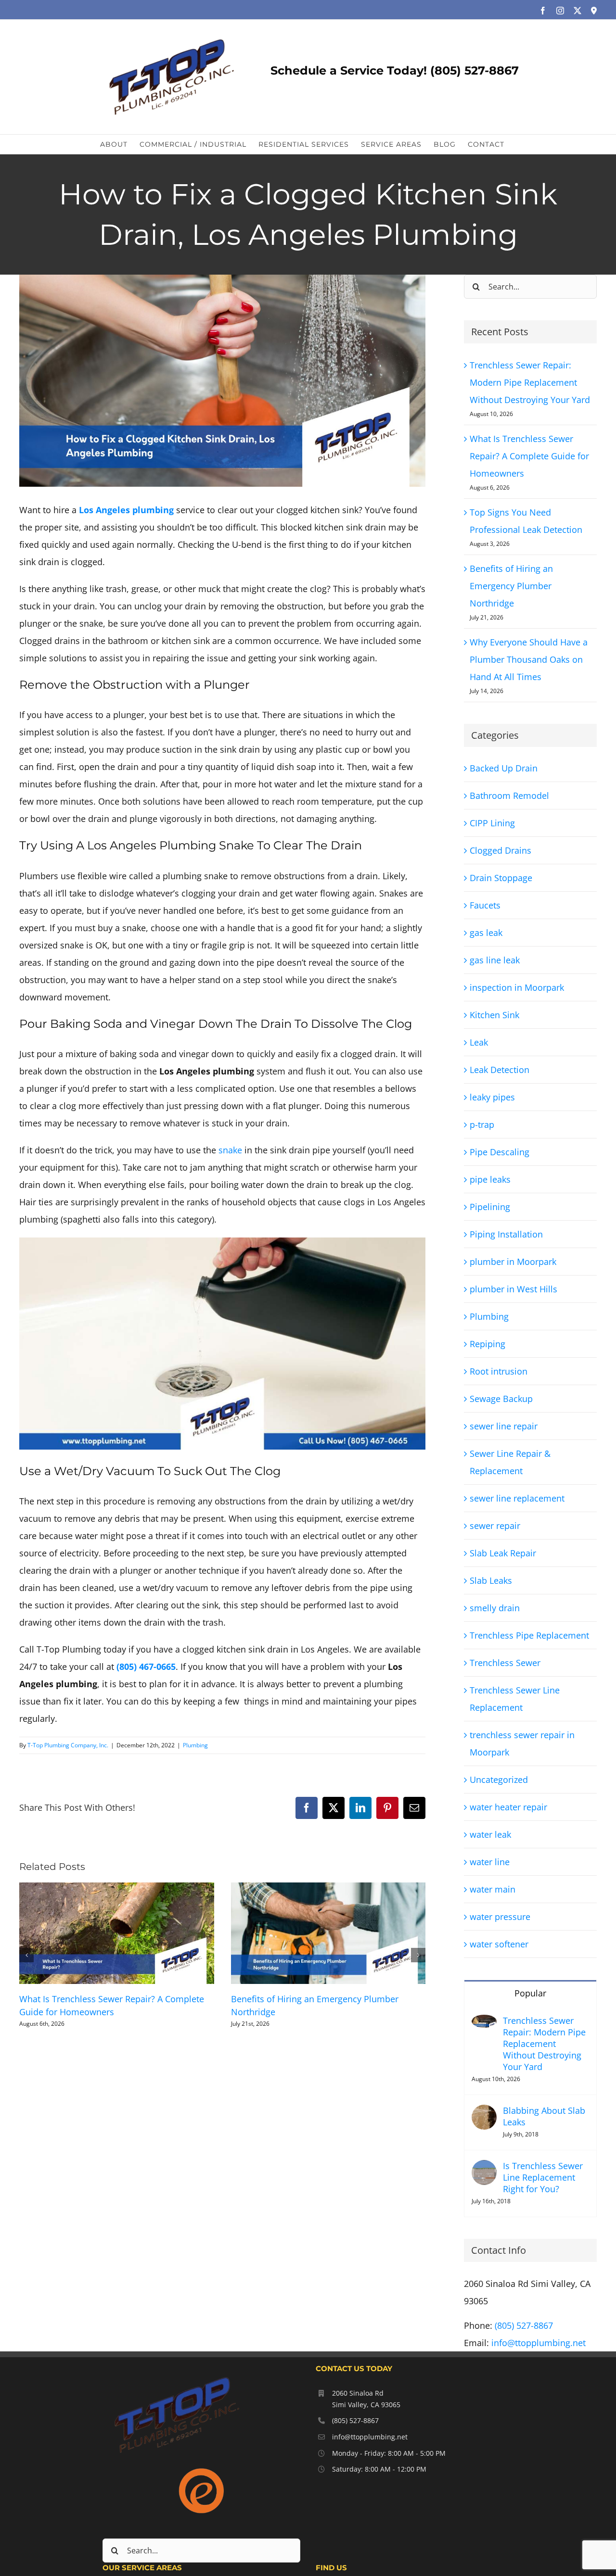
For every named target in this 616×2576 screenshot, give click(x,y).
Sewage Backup (501, 1399)
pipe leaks (490, 1179)
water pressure (500, 1917)
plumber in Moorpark (513, 1262)
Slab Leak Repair (503, 1553)
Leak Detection (500, 1070)
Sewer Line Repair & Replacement (510, 1462)
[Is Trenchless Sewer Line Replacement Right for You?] (484, 2169)
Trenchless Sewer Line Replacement (515, 1699)
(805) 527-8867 (524, 2325)
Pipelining (490, 1207)
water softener (499, 1944)
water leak (490, 1834)
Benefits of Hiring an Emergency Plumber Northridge (511, 586)
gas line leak (495, 960)
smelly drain (495, 1608)
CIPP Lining (492, 823)
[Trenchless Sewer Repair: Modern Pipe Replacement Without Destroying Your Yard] (484, 2023)
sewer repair (495, 1526)
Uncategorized (499, 1780)
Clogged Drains (500, 850)
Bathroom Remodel (509, 796)
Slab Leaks (491, 1580)
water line (490, 1862)
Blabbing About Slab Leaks (544, 2116)
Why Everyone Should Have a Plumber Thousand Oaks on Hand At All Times (529, 659)
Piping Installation (506, 1234)
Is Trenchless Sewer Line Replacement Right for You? (543, 2177)
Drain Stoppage (501, 878)
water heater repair (508, 1807)
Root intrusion (499, 1371)
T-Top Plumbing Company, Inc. (68, 1745)
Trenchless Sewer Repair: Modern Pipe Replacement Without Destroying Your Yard (530, 382)
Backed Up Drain (504, 768)
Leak (479, 1042)
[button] (26, 1955)
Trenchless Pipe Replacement (529, 1635)
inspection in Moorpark (517, 987)
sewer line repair (504, 1426)
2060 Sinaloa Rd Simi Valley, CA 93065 (366, 2399)
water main (493, 1889)
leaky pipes (492, 1097)
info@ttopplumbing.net (539, 2343)
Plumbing (195, 1745)
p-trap (482, 1124)
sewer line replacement (517, 1498)
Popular (530, 1993)
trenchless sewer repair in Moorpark (522, 1743)
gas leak (486, 933)
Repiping (488, 1344)
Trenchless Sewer (505, 1663)
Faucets (485, 905)
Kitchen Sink (494, 1015)
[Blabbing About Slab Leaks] (484, 2113)
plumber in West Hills (513, 1289)
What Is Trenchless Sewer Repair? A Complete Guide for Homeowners (529, 456)
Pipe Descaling (500, 1152)
